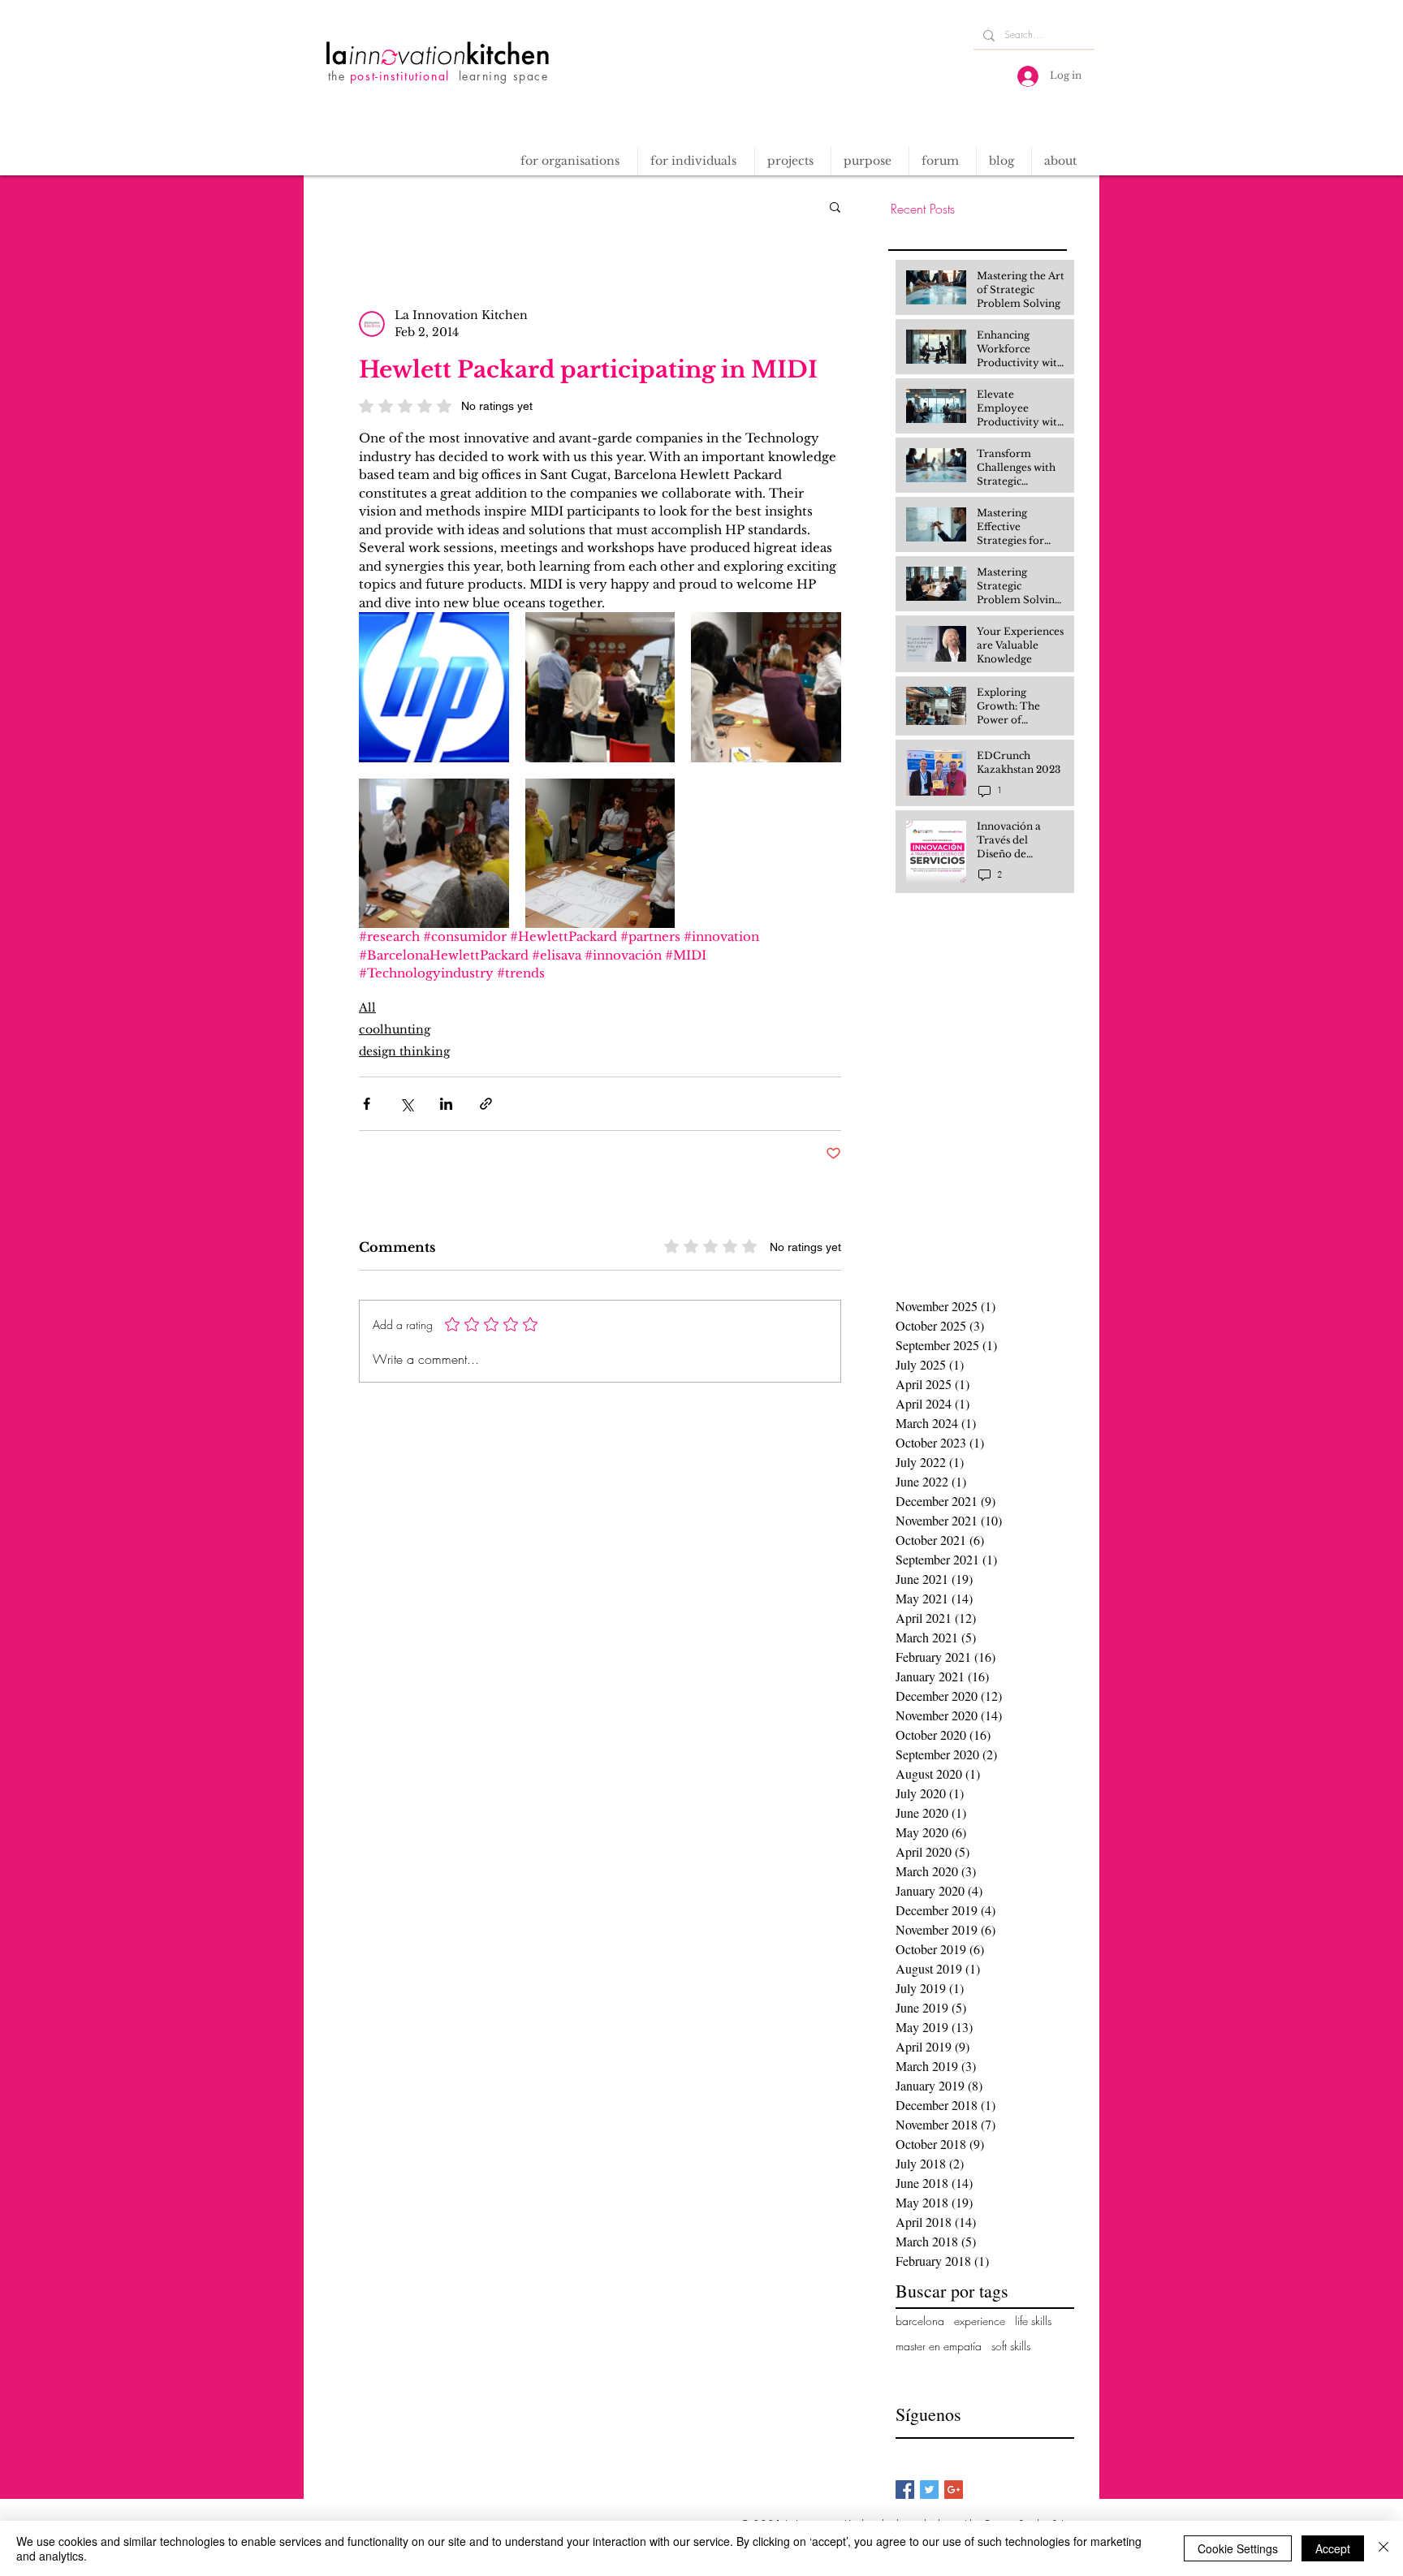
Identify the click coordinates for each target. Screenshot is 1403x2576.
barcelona (920, 2321)
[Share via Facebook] (367, 1104)
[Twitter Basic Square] (929, 2490)
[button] (792, 161)
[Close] (1384, 2548)
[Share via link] (486, 1104)
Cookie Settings (1238, 2548)
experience (980, 2321)
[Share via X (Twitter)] (406, 1104)
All (367, 1008)
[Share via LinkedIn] (446, 1104)
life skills (1033, 2321)
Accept (1333, 2548)
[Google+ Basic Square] (954, 2490)
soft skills (1011, 2346)
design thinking (404, 1051)
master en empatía (939, 2346)
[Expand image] (434, 687)
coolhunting (395, 1029)
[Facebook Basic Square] (905, 2490)
